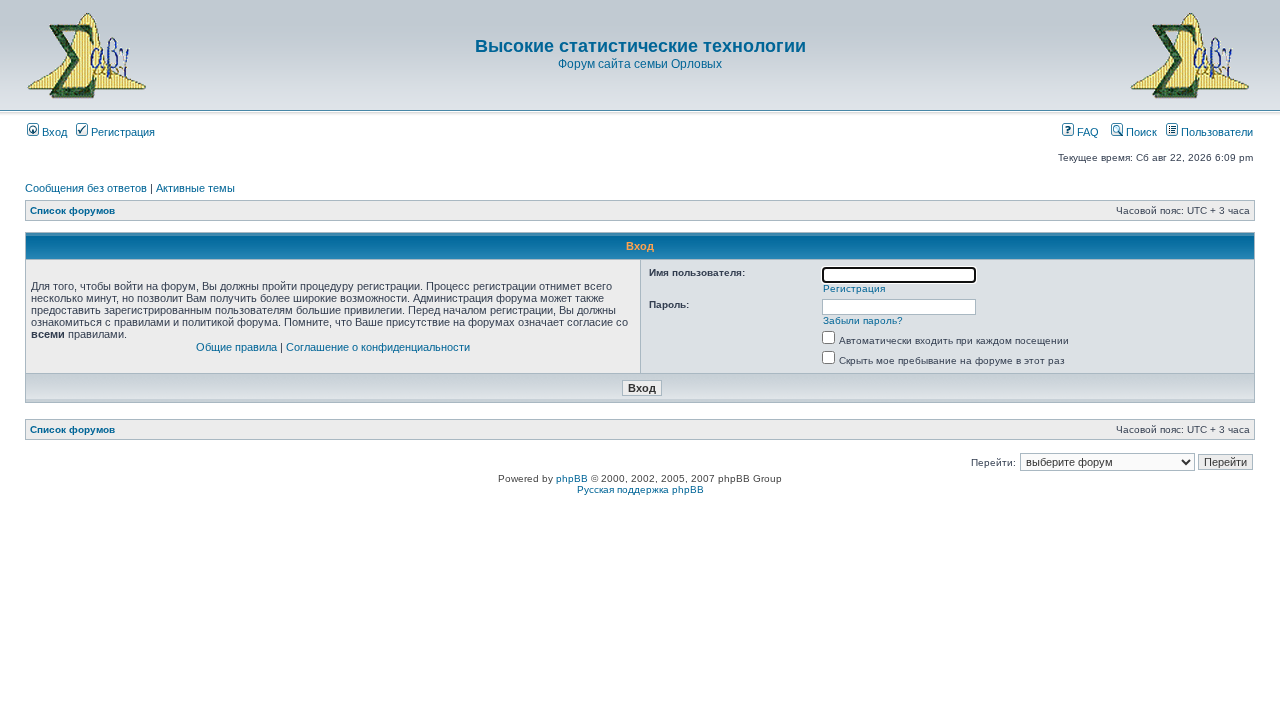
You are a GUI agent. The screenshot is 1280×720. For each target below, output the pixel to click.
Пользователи (1215, 132)
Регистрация (121, 132)
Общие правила (236, 347)
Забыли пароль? (863, 320)
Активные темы (195, 188)
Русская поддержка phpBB (640, 489)
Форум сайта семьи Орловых (640, 64)
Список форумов (72, 210)
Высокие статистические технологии (640, 46)
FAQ (1086, 132)
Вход (53, 132)
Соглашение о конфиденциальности (378, 347)
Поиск (1140, 132)
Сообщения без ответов (86, 188)
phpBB (572, 478)
